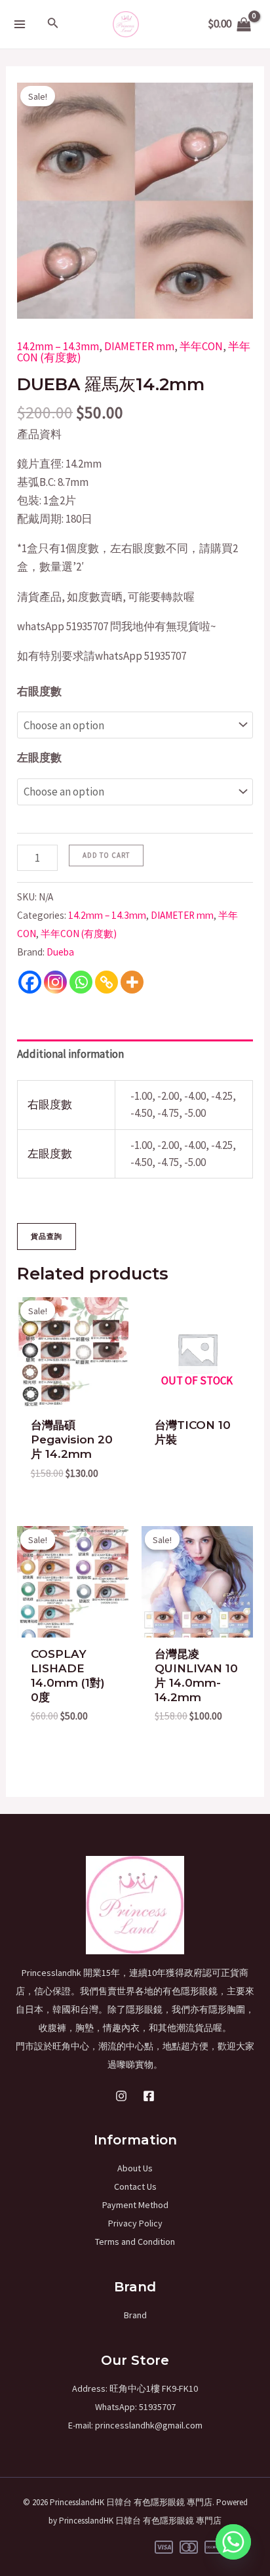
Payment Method (135, 2205)
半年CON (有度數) (79, 934)
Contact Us (135, 2186)
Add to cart (106, 855)
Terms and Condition (135, 2242)
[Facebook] (30, 982)
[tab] (135, 1054)
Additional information (70, 1054)
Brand (135, 2315)
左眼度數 (39, 757)
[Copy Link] (106, 982)
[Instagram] (55, 982)
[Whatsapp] (81, 982)
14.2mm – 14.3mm (58, 346)
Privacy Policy (135, 2223)
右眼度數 (39, 691)
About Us (135, 2168)
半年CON (201, 346)
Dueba (60, 952)
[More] (132, 982)
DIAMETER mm (139, 346)
